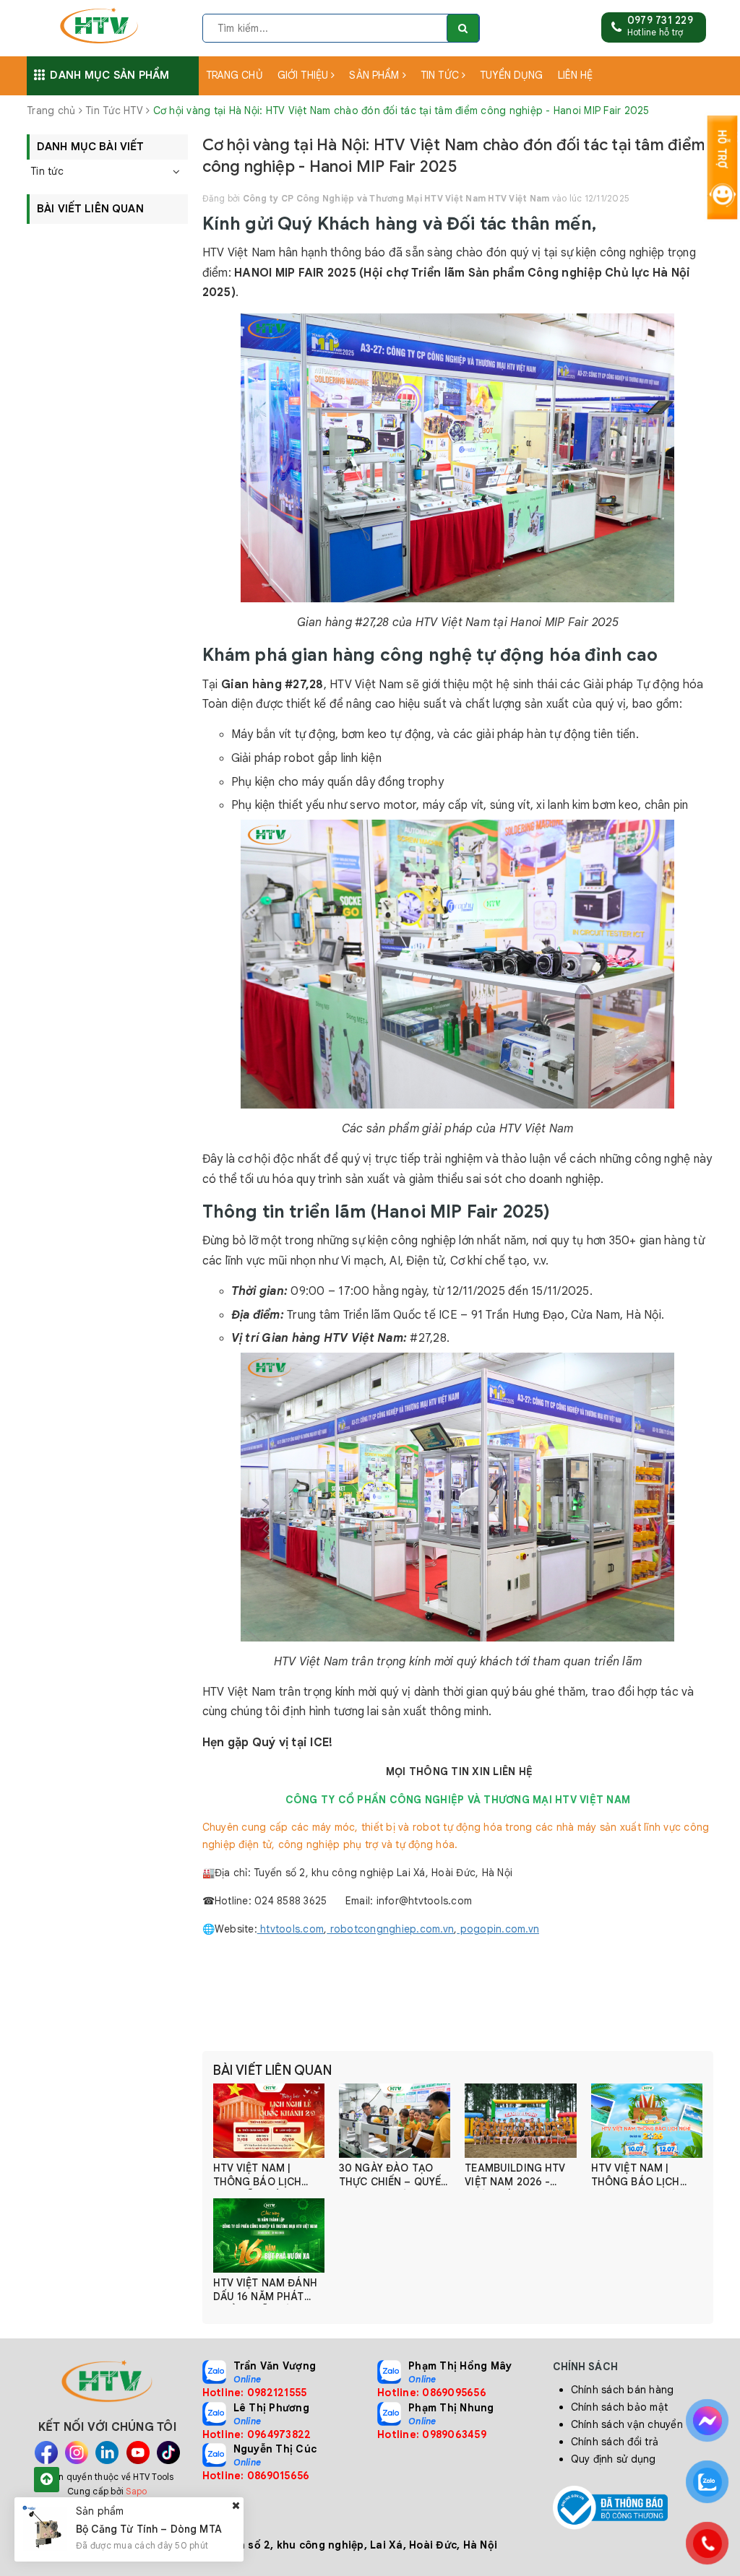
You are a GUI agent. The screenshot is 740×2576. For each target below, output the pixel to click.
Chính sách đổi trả (615, 2442)
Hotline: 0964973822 (257, 2434)
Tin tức (47, 171)
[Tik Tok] (168, 2453)
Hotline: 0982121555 (255, 2393)
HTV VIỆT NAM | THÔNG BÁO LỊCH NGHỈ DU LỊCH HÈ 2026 (636, 2176)
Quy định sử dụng (614, 2459)
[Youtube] (138, 2453)
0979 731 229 (660, 20)
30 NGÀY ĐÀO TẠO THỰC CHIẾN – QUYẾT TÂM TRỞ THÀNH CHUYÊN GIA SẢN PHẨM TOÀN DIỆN (393, 2176)
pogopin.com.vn (498, 1929)
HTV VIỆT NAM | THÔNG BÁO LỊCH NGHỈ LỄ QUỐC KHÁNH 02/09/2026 (262, 2176)
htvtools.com (291, 1929)
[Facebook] (46, 2453)
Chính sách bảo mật (620, 2407)
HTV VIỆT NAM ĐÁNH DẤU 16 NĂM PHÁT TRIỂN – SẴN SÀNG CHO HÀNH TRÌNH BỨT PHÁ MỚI (265, 2290)
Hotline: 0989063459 (432, 2434)
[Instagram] (77, 2453)
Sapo (136, 2491)
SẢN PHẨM (375, 75)
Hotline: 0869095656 (432, 2393)
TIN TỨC (441, 75)
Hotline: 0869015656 (256, 2476)
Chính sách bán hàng (623, 2390)
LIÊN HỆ (576, 75)
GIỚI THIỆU (305, 75)
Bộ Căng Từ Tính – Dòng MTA (149, 2529)
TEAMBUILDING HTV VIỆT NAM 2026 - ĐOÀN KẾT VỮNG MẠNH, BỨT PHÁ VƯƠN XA (515, 2176)
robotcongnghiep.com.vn (390, 1929)
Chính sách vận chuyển (627, 2424)
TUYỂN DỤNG (511, 75)
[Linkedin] (107, 2453)
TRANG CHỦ (235, 75)
